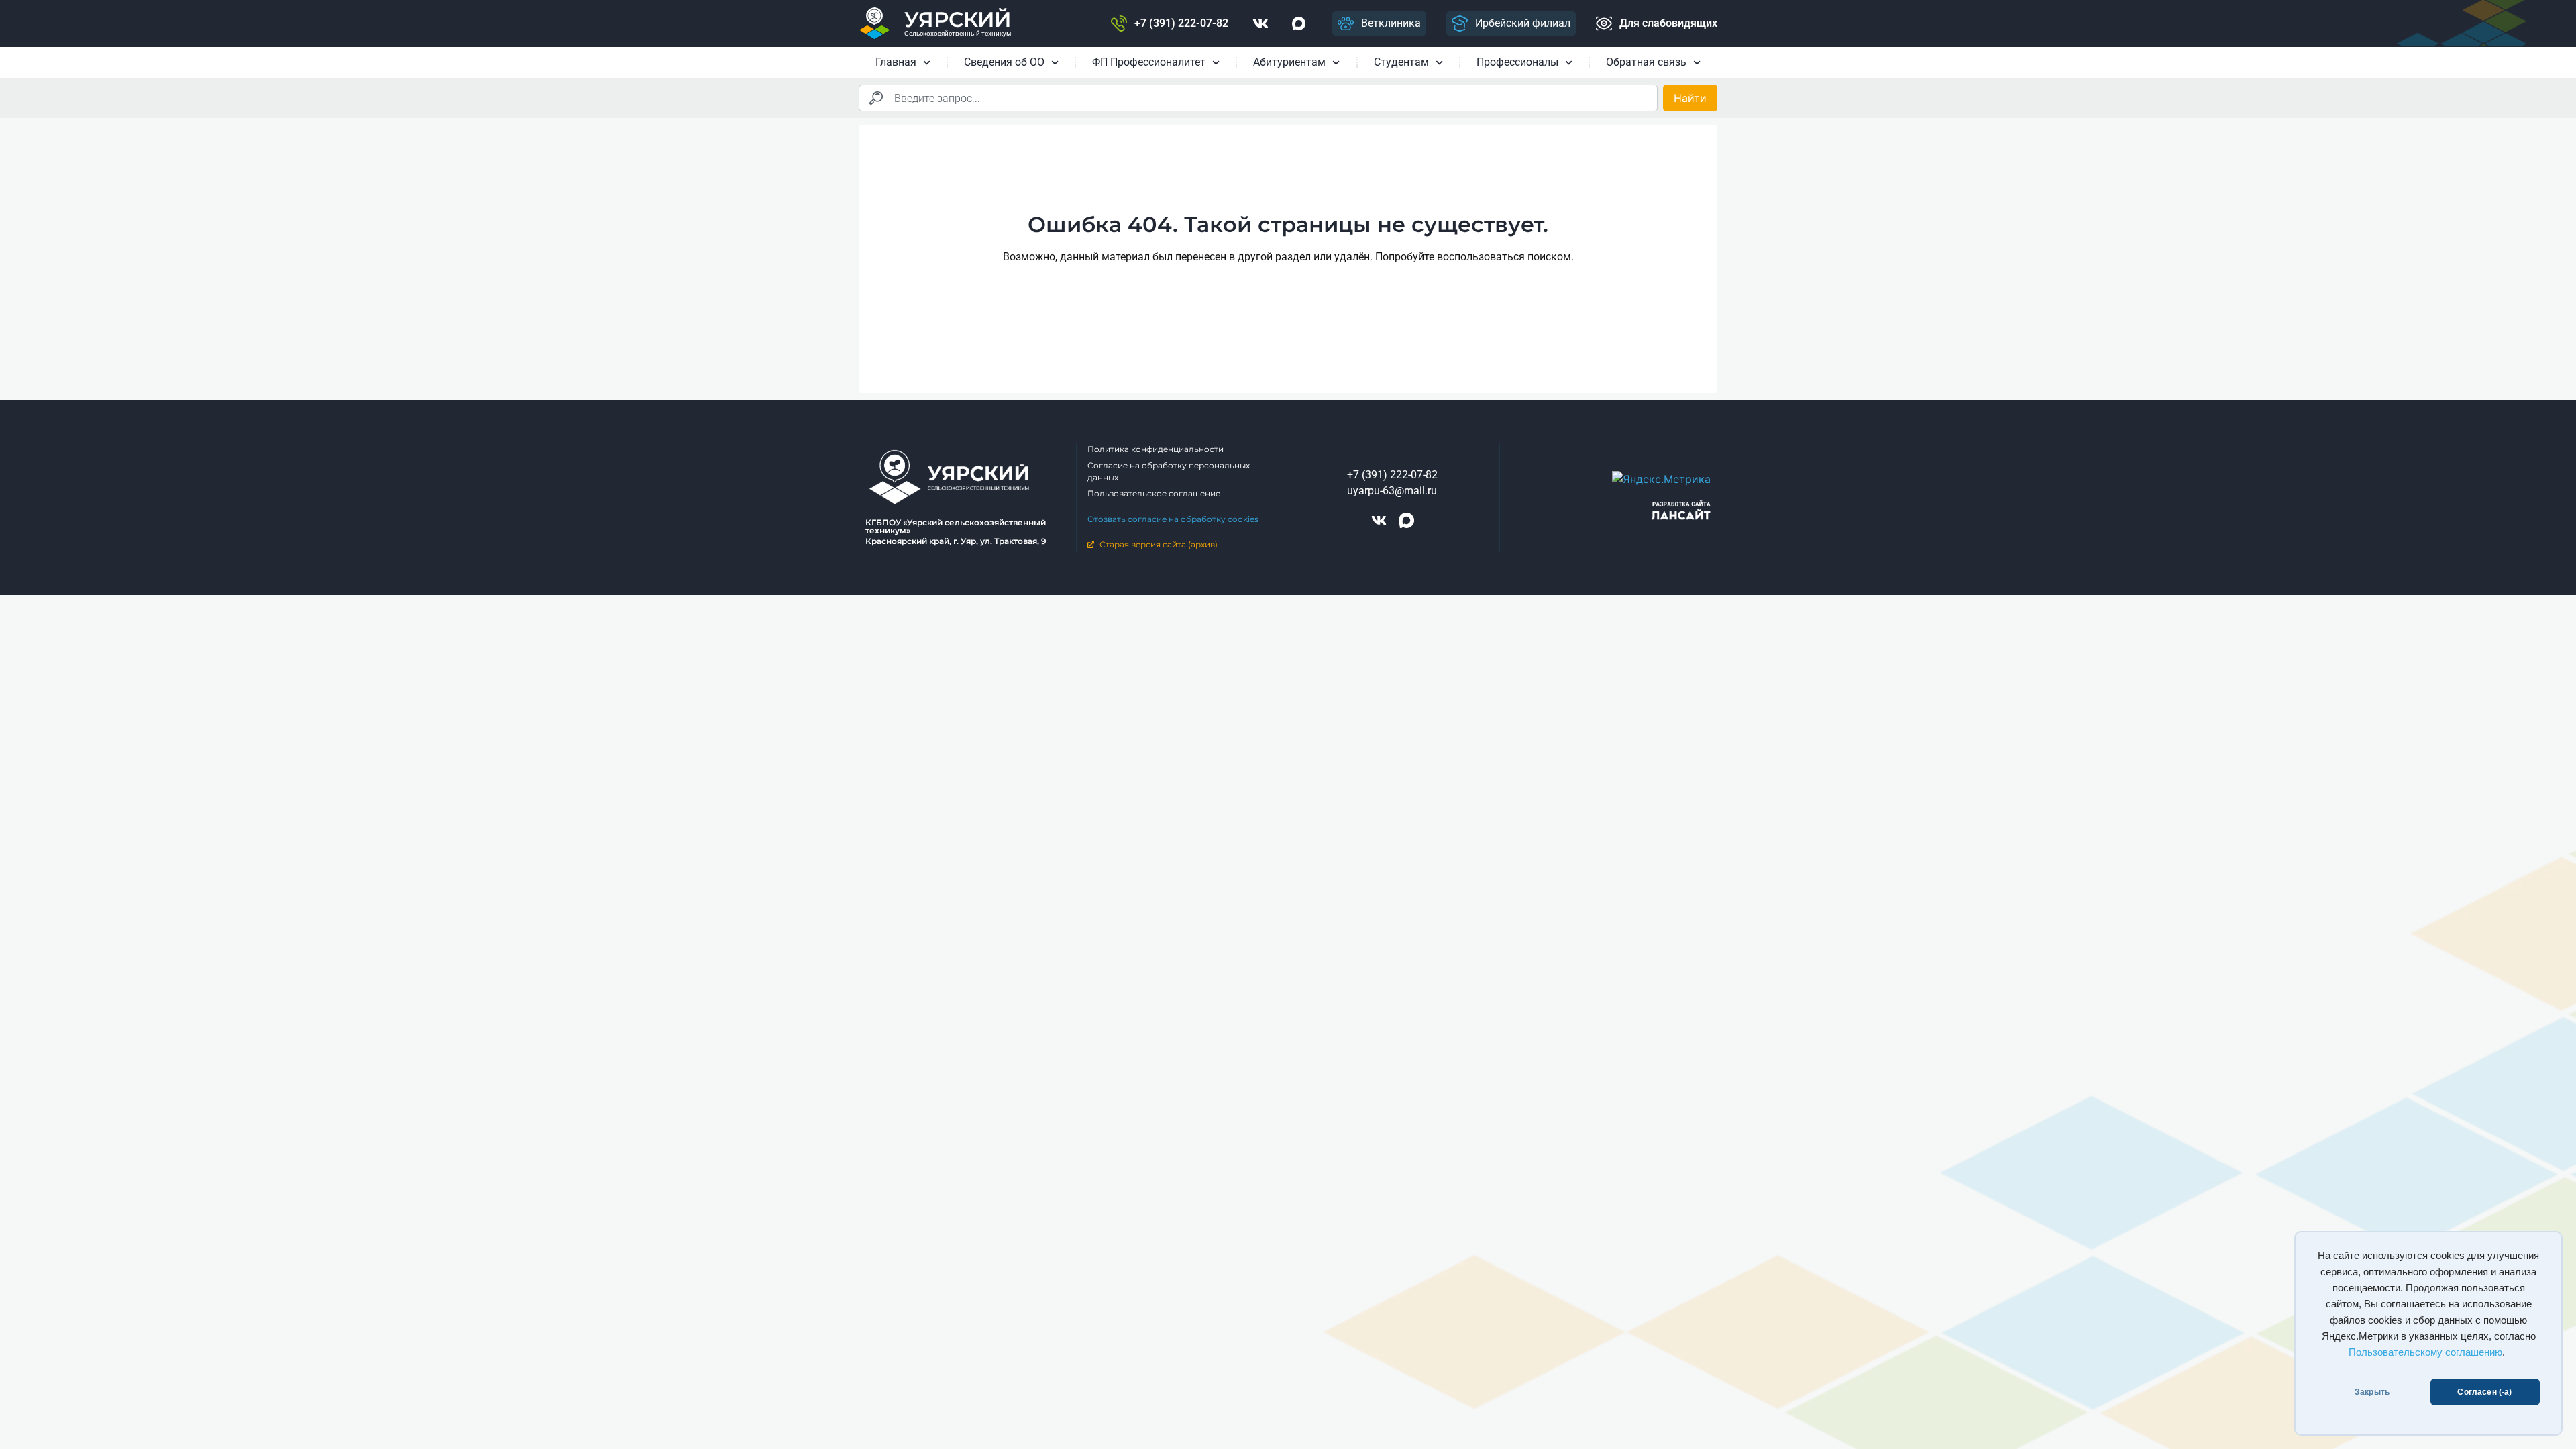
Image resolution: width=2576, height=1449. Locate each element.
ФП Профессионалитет (1149, 62)
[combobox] (1258, 98)
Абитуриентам (1289, 62)
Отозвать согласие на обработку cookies (1173, 519)
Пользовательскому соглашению (2425, 1352)
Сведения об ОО (1004, 62)
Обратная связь (1646, 62)
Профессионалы (1517, 62)
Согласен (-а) (2484, 1392)
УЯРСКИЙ (958, 19)
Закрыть (2372, 1392)
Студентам (1401, 62)
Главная (896, 62)
